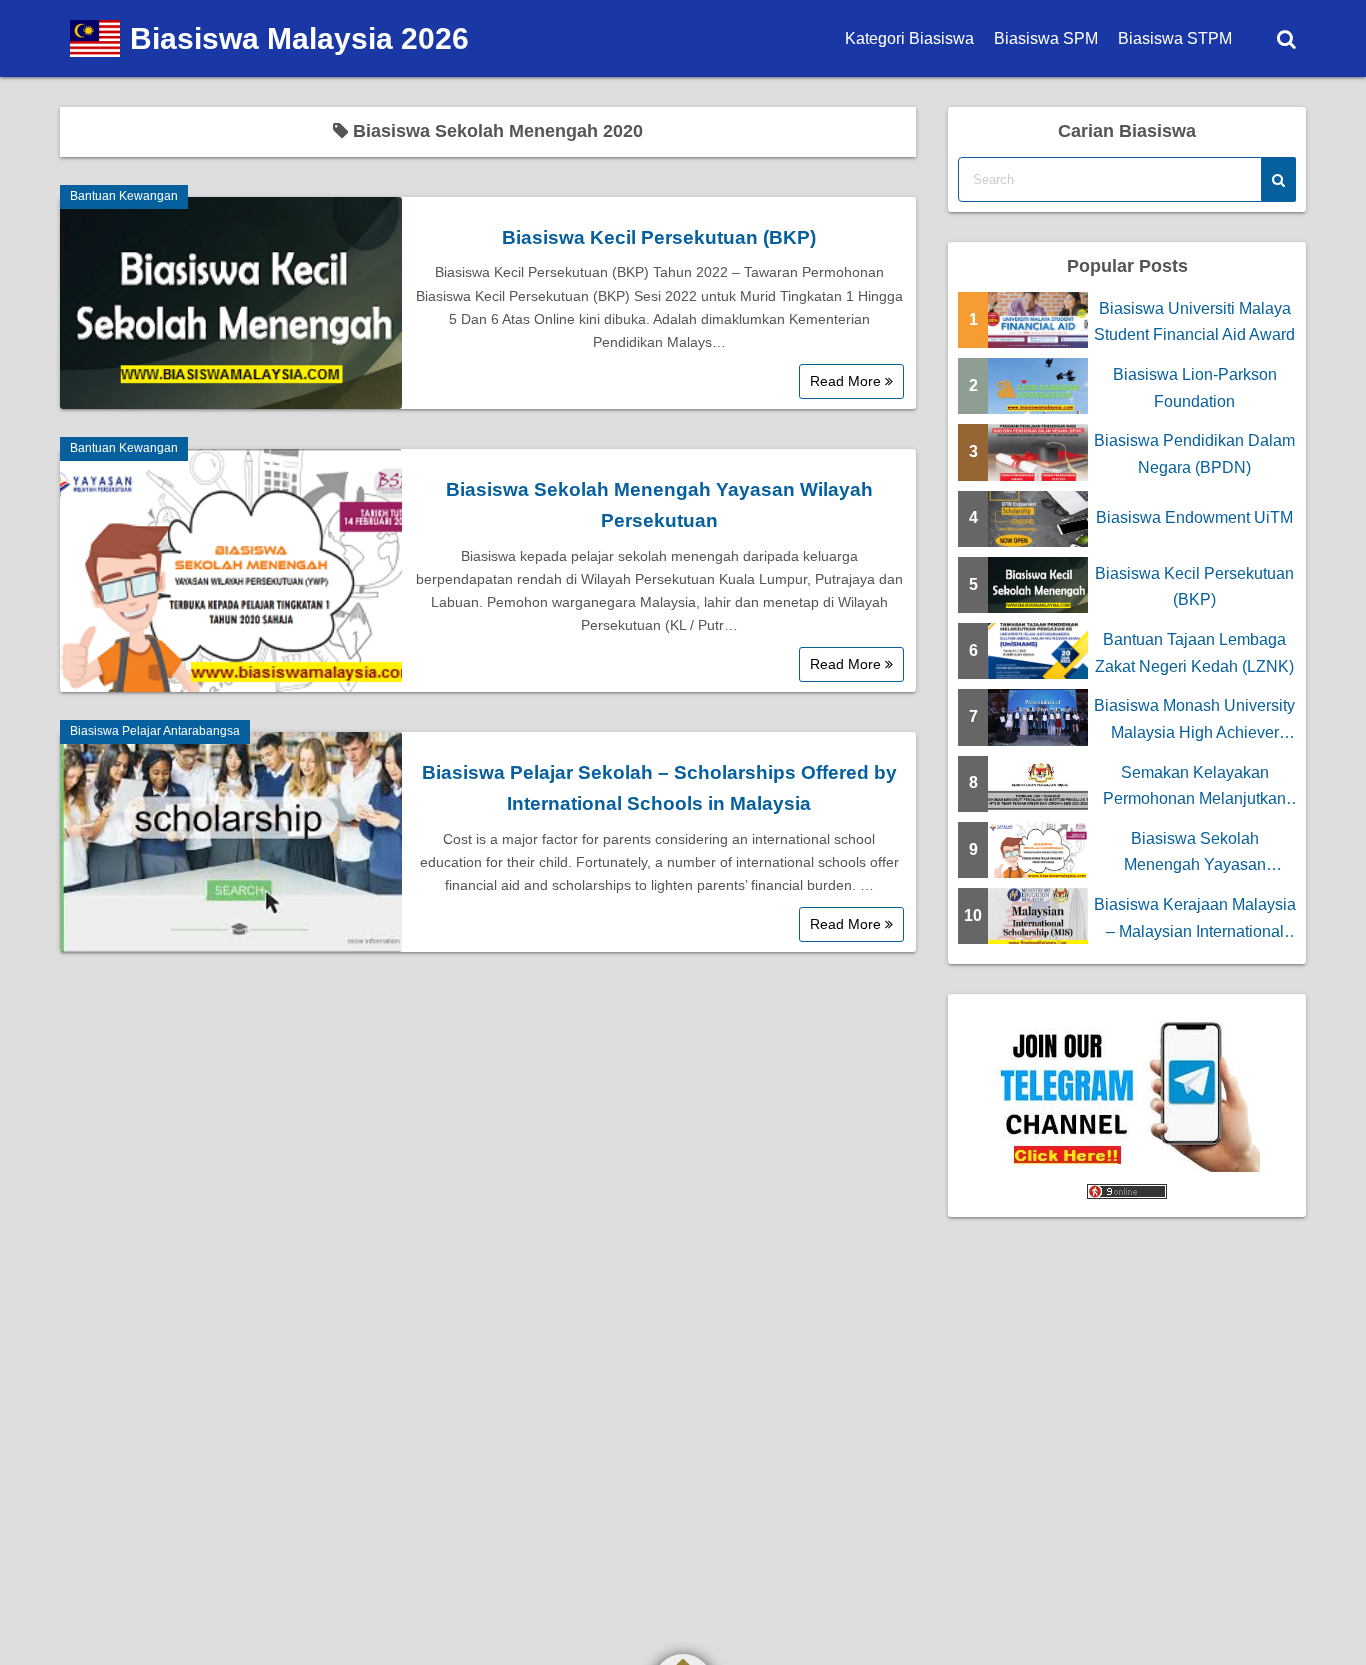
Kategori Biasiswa (909, 38)
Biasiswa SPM (1046, 38)
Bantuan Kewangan (124, 196)
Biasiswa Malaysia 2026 (299, 38)
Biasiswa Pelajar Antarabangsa (155, 731)
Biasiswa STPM (1175, 38)
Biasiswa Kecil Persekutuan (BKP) (659, 237)
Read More (847, 381)
